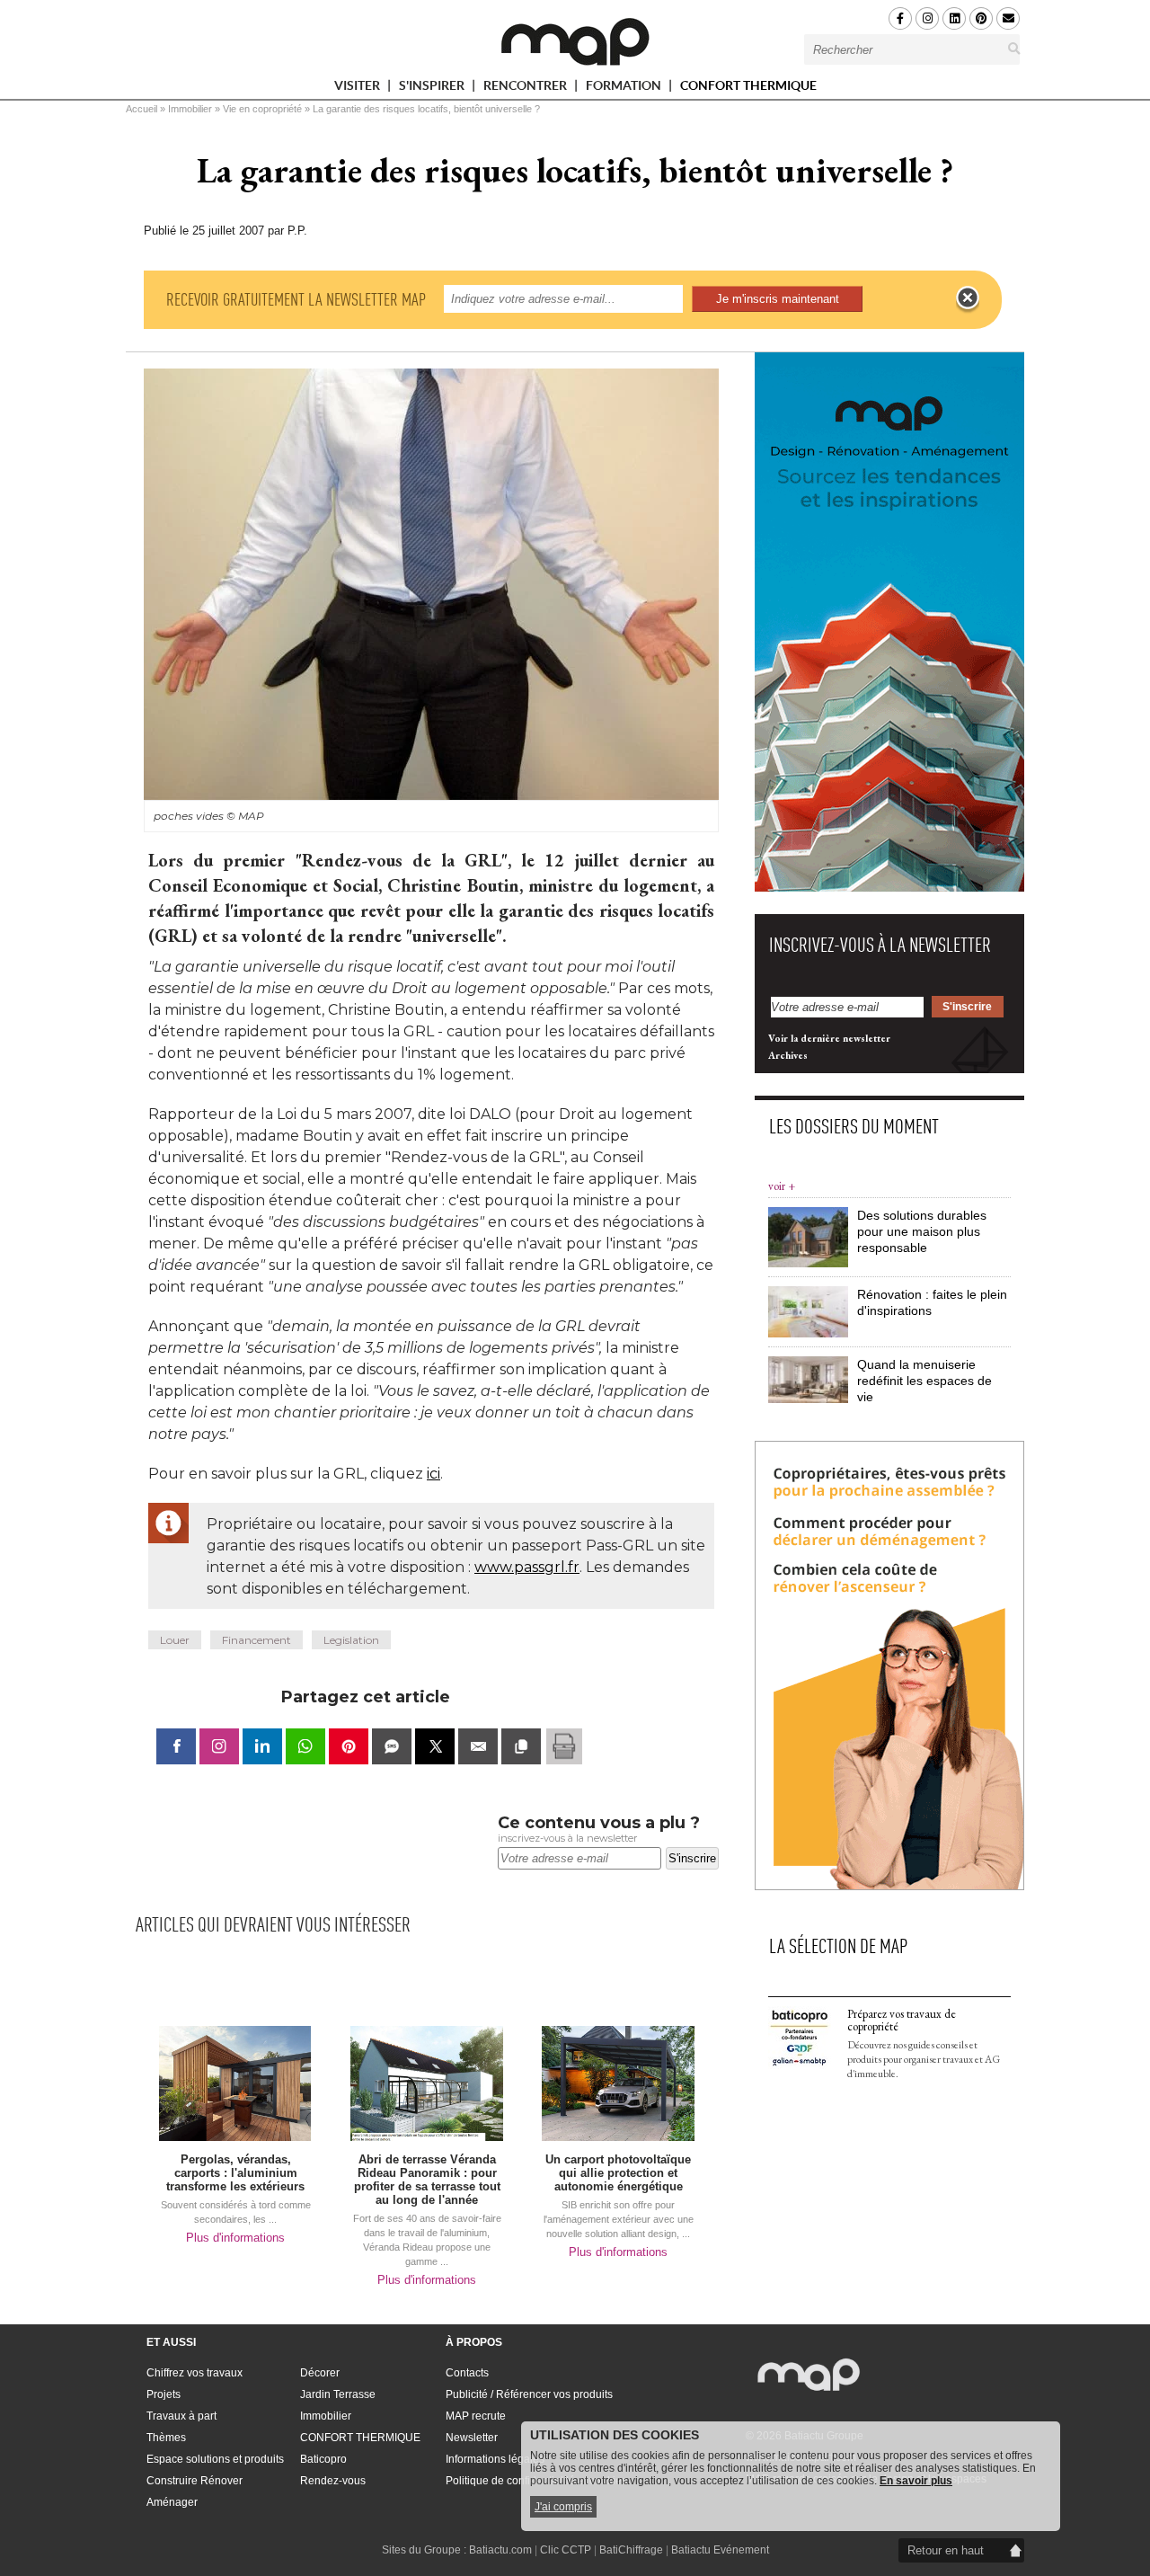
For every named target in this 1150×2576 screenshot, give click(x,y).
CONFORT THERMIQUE (748, 85)
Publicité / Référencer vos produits (529, 2394)
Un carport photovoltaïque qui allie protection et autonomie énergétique (618, 2173)
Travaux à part (181, 2416)
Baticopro (323, 2459)
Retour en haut (946, 2550)
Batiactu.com (500, 2550)
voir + (782, 1186)
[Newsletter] (1008, 18)
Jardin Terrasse (338, 2394)
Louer (175, 1640)
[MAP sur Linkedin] (954, 18)
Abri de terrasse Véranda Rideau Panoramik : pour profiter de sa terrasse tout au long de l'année (427, 2180)
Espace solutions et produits (215, 2459)
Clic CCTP (566, 2550)
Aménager (172, 2502)
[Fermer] (968, 298)
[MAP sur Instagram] (927, 18)
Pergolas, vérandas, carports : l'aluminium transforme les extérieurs (235, 2173)
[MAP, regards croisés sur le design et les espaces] (575, 41)
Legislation (351, 1640)
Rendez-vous (333, 2481)
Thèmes (166, 2438)
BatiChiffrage (631, 2550)
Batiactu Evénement (720, 2550)
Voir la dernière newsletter (829, 1038)
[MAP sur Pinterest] (981, 18)
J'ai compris (563, 2507)
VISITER (358, 89)
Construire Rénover (195, 2481)
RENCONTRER (526, 89)
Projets (164, 2394)
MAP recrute (476, 2416)
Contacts (467, 2373)
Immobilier (190, 109)
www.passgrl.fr (527, 1567)
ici (433, 1474)
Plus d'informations (235, 2238)
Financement (257, 1640)
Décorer (320, 2373)
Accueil (142, 109)
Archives (788, 1055)
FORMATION (625, 89)
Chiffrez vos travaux (195, 2373)
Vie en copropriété (262, 109)
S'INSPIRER (433, 89)
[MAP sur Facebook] (900, 18)
